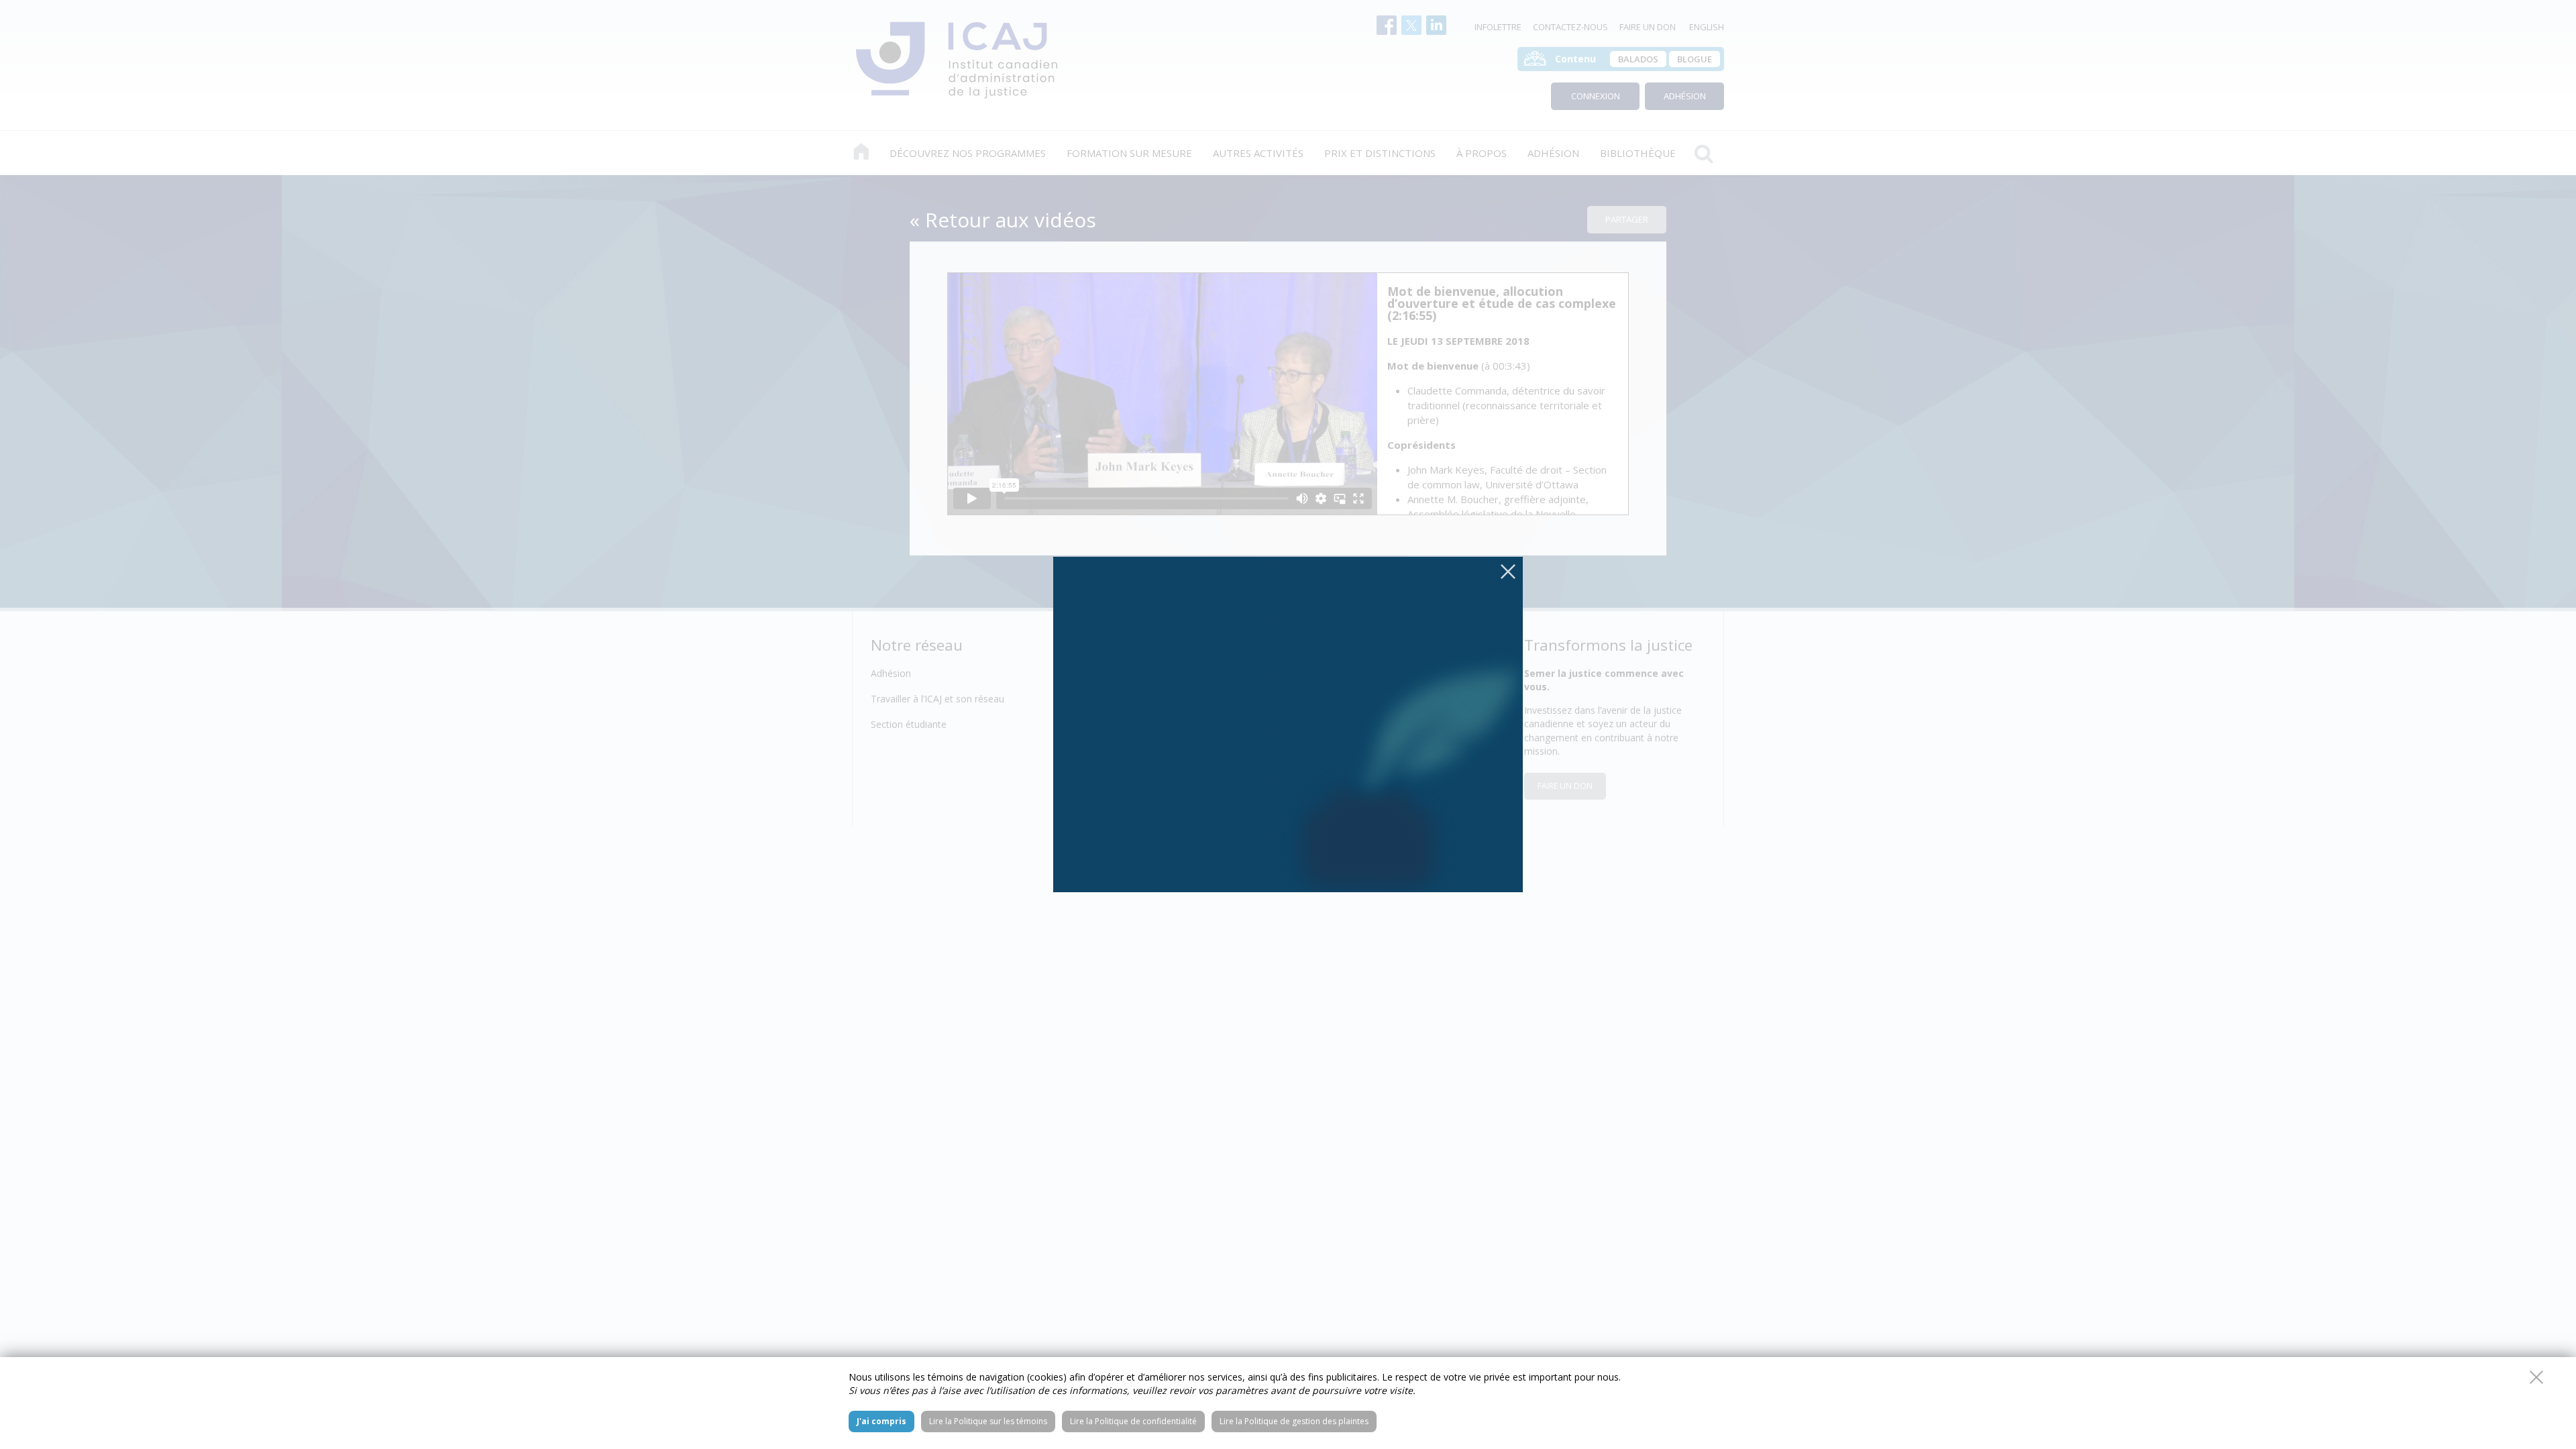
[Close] (1508, 572)
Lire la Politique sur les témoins (988, 1421)
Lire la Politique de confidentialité (1133, 1421)
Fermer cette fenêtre (2536, 1377)
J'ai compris (881, 1421)
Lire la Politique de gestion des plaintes (1294, 1421)
